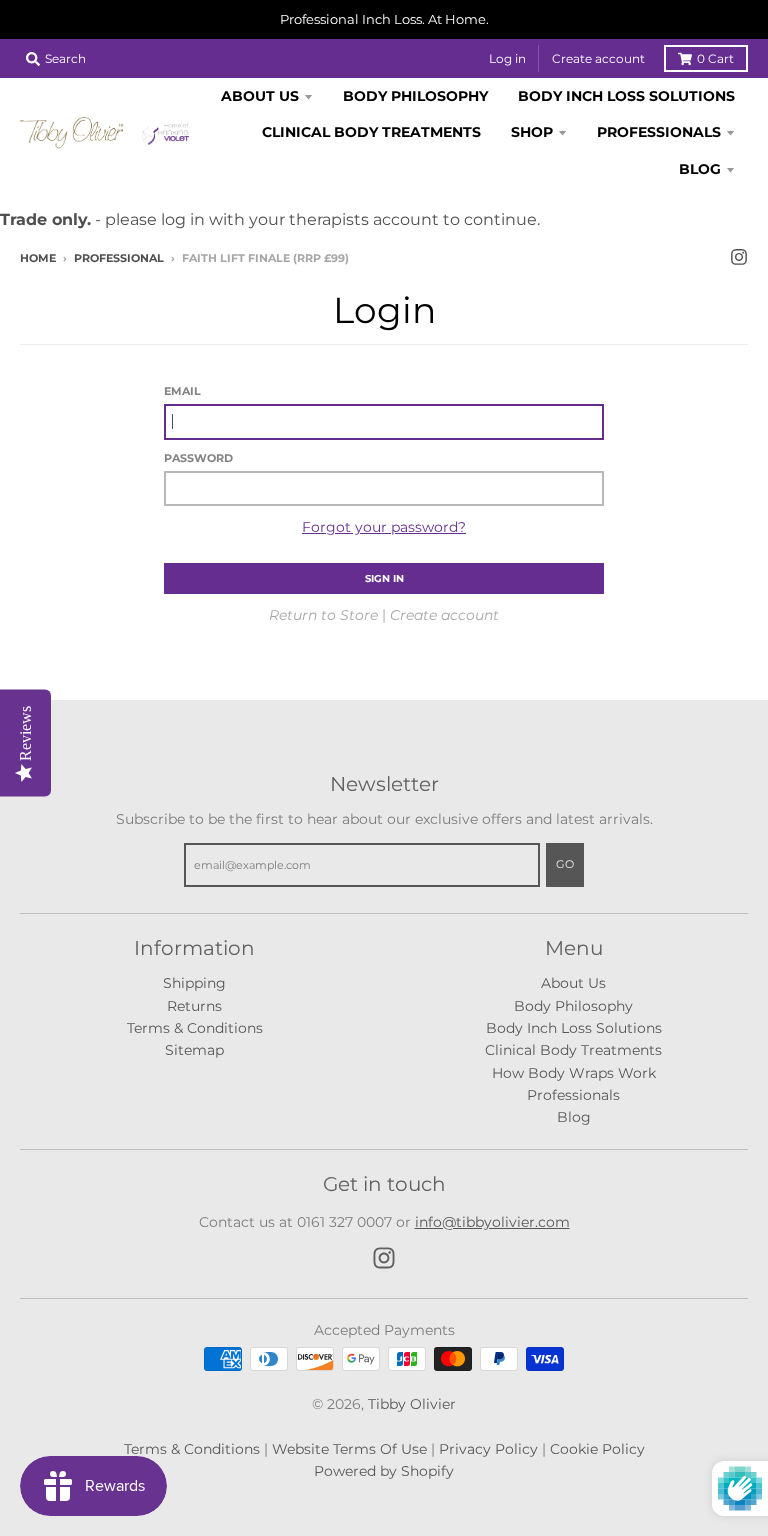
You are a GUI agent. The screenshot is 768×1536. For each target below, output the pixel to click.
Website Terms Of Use (349, 1449)
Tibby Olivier (412, 1404)
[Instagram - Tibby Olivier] (739, 257)
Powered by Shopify (384, 1471)
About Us (573, 983)
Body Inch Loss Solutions (574, 1028)
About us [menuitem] (260, 96)
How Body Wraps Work (574, 1073)
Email (182, 391)
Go (565, 864)
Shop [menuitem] (532, 132)
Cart (715, 58)
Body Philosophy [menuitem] (415, 96)
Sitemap (194, 1050)
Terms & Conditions (195, 1028)
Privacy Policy (488, 1449)
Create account (598, 58)
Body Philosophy (573, 1006)
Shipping (194, 983)
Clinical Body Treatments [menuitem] (371, 132)
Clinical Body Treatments (573, 1050)
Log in (507, 58)
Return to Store (323, 615)
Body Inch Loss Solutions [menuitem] (626, 96)
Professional (119, 258)
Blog (574, 1117)
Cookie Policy (597, 1449)
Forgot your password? (384, 527)
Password (198, 458)
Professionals (573, 1095)
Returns (194, 1006)
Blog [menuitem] (700, 169)
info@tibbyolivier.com (492, 1222)
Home (38, 258)
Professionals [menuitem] (659, 132)
